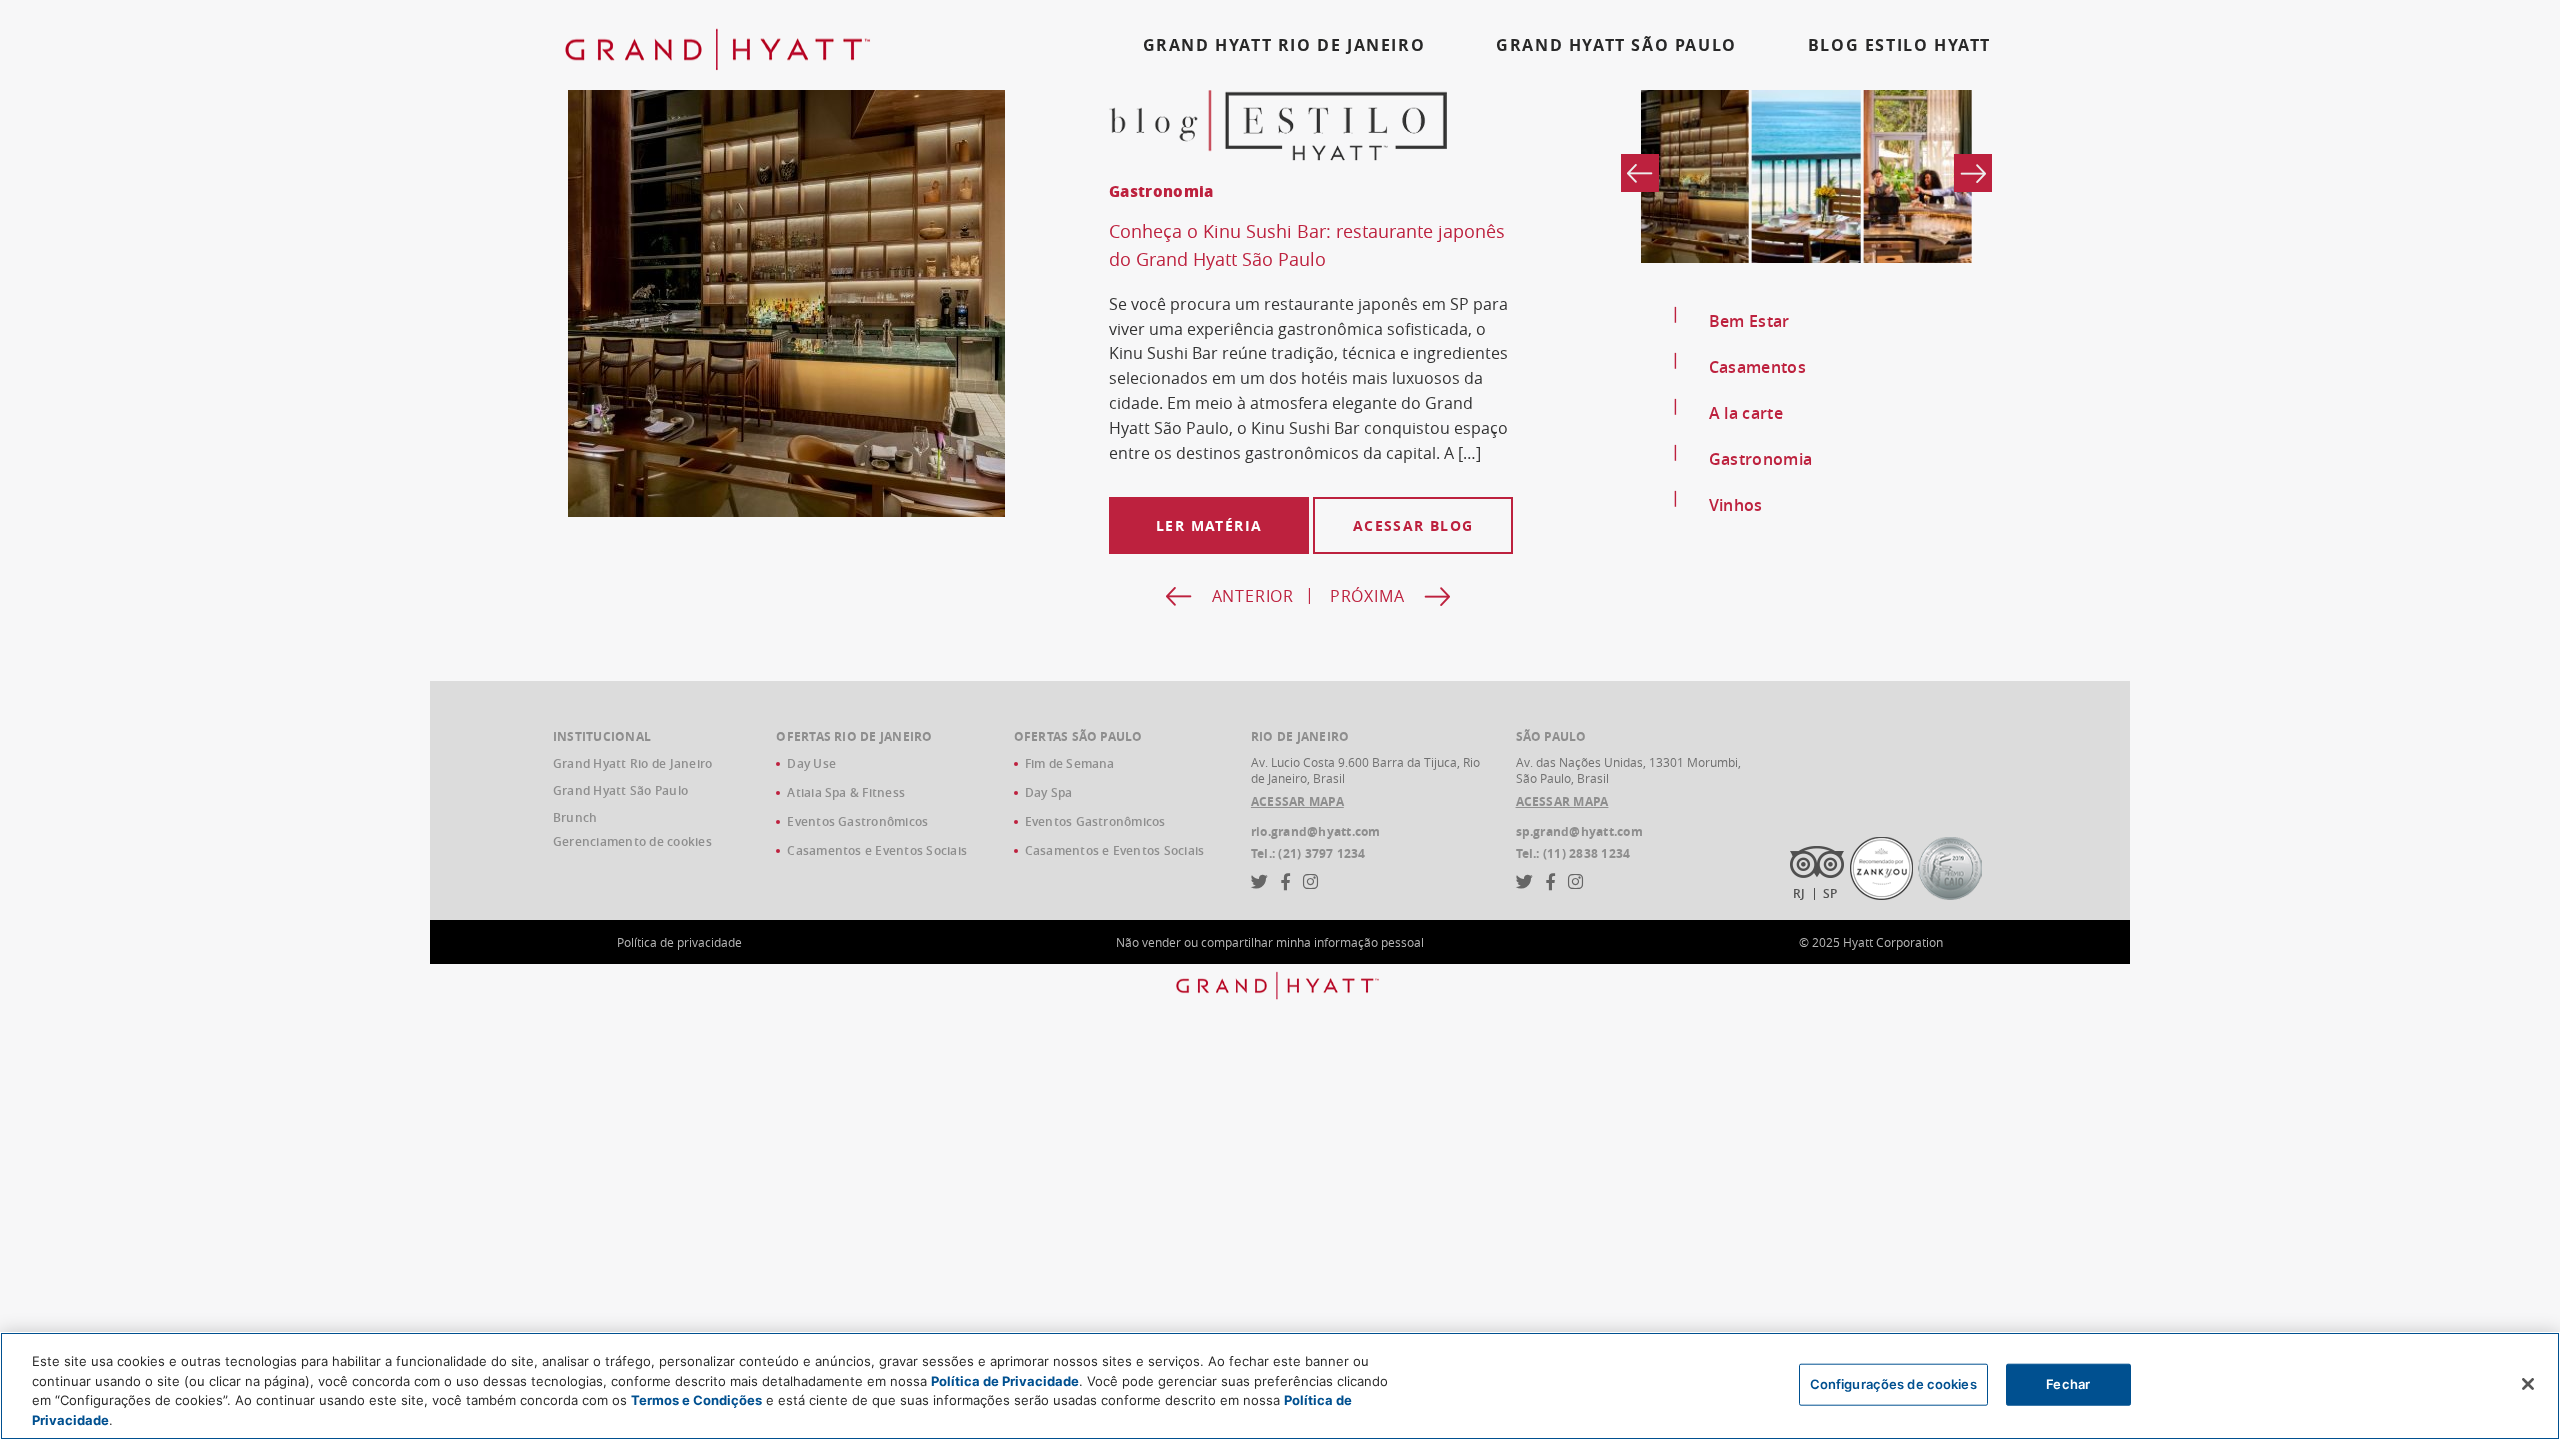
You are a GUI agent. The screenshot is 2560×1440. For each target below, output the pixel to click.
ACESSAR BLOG (1413, 525)
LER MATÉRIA (1209, 525)
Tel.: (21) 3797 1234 (1308, 854)
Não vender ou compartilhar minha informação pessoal (1270, 942)
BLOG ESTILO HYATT (1899, 45)
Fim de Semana (1070, 763)
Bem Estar (1749, 321)
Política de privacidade (679, 942)
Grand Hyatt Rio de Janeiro (632, 763)
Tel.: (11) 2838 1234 (1573, 854)
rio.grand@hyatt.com (1316, 832)
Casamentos (1757, 367)
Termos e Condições (696, 1400)
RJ (1799, 893)
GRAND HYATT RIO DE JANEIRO (1284, 45)
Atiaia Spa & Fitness (846, 792)
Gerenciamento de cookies (632, 841)
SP (1830, 893)
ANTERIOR (1253, 596)
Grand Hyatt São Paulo (620, 790)
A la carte (1746, 413)
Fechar (2068, 1384)
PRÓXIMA (1367, 596)
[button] (1973, 173)
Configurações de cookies (1893, 1384)
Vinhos (1736, 505)
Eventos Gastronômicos (857, 821)
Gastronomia (1761, 459)
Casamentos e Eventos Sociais (877, 850)
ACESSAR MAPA (1297, 802)
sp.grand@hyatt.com (1579, 832)
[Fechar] (2528, 1384)
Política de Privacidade (1005, 1380)
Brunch (575, 817)
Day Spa (1049, 792)
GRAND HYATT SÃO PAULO (1616, 45)
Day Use (811, 763)
